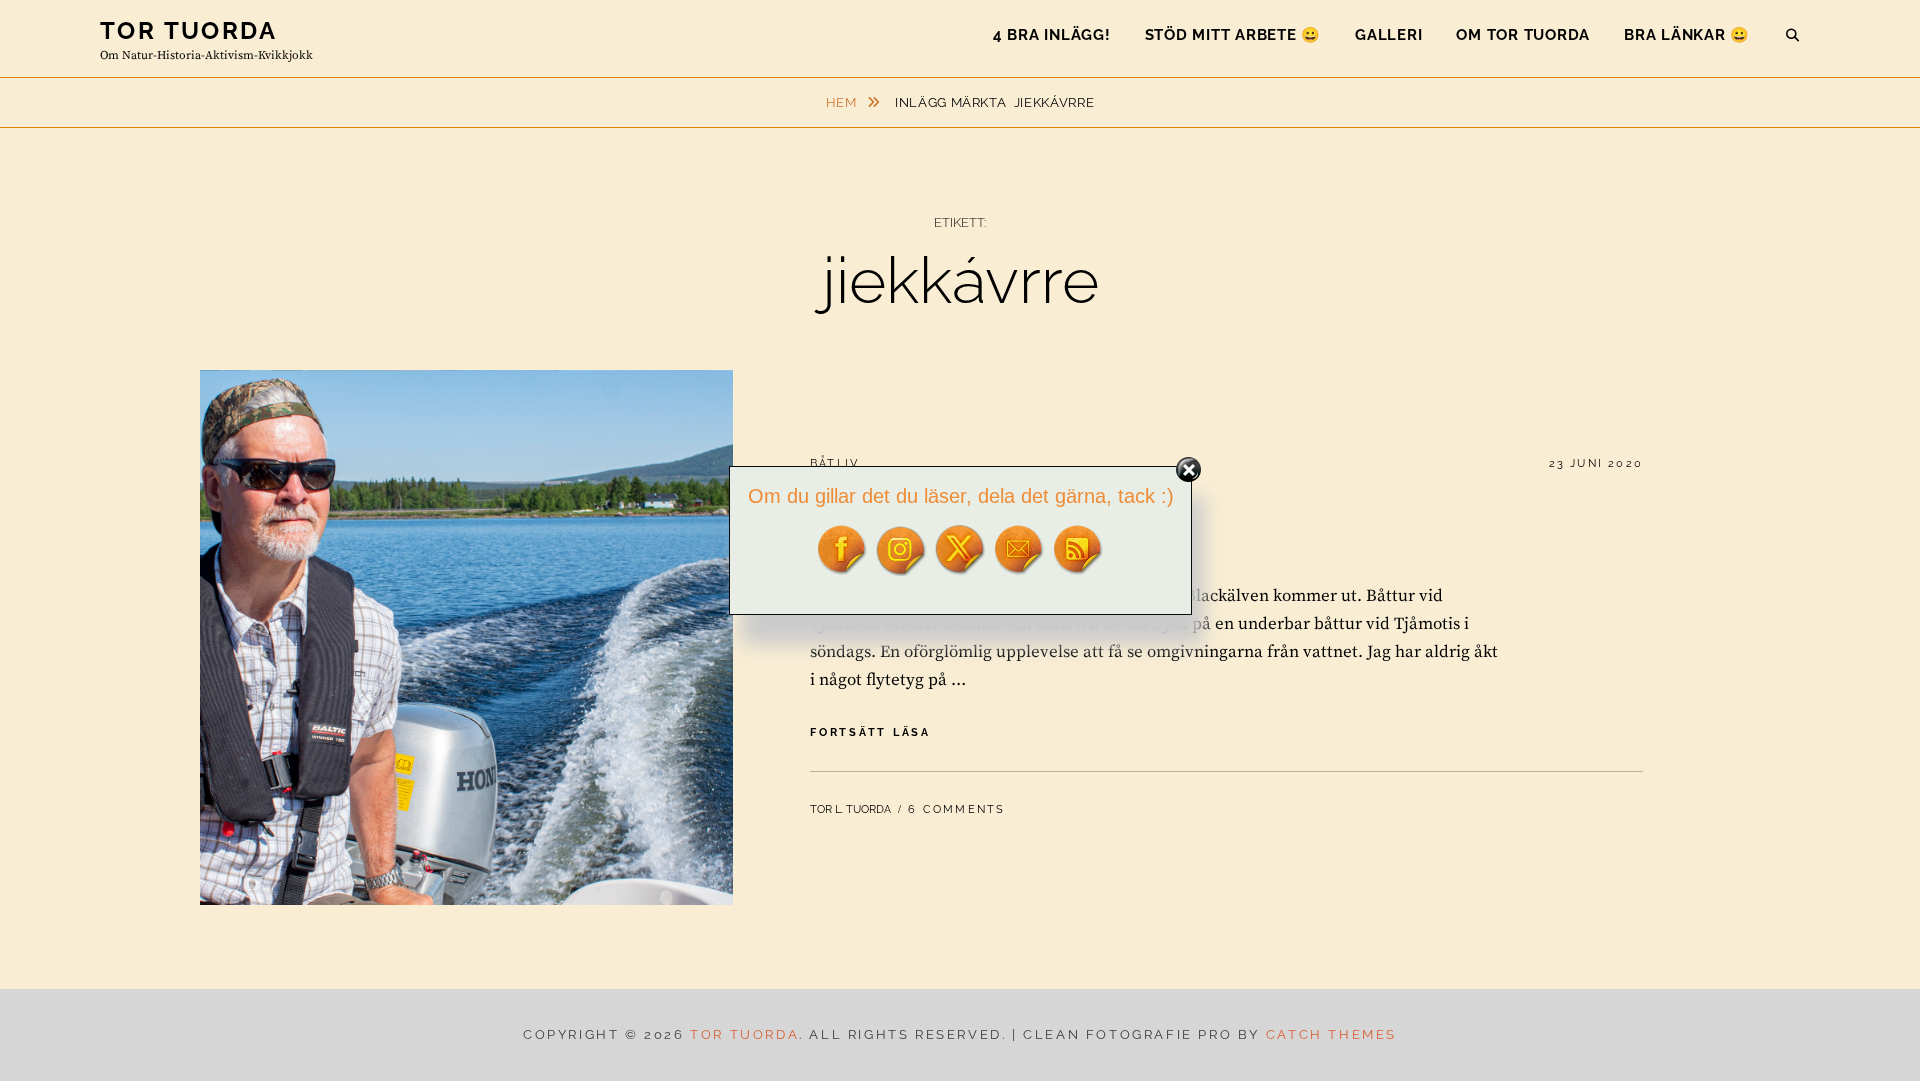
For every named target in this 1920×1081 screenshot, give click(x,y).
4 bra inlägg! (1052, 35)
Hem (843, 102)
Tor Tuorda (188, 30)
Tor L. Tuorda (850, 809)
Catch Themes (1331, 1034)
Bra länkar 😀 (1687, 35)
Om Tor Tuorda (1523, 35)
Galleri (1388, 35)
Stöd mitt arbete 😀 (1233, 35)
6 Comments (956, 809)
